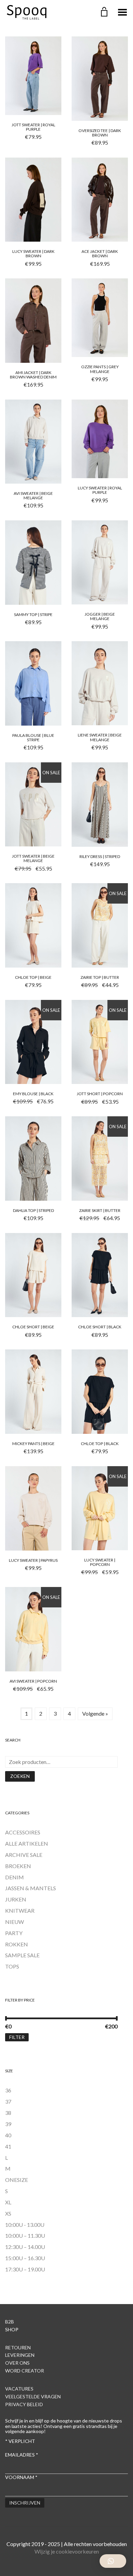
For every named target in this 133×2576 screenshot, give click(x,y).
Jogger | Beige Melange (100, 616)
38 (8, 2113)
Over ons (17, 2363)
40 (8, 2135)
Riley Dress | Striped (100, 856)
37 (8, 2101)
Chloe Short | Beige (33, 1327)
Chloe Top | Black (100, 1444)
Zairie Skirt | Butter (100, 1210)
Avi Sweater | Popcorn (33, 1681)
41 (8, 2146)
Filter (17, 2037)
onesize (17, 2180)
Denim (14, 1877)
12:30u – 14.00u (25, 2247)
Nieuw (14, 1922)
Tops (12, 1966)
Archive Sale (24, 1855)
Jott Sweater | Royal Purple (33, 127)
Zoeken (20, 1776)
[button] (113, 2561)
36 (8, 2090)
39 (8, 2124)
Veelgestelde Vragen (33, 2396)
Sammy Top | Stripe (33, 614)
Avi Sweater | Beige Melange (33, 496)
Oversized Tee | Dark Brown (100, 133)
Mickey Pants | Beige (33, 1444)
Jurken (16, 1899)
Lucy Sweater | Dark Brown (33, 254)
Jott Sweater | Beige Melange (33, 858)
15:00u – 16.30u (25, 2258)
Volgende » (95, 1713)
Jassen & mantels (31, 1888)
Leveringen (20, 2355)
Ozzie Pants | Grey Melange (100, 369)
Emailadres (22, 2455)
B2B (10, 2322)
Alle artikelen (27, 1843)
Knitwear (20, 1910)
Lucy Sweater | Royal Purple (100, 490)
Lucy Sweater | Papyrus (33, 1560)
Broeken (18, 1866)
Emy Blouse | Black (33, 1094)
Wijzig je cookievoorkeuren (67, 2551)
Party (14, 1933)
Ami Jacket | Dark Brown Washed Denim (33, 375)
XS (8, 2213)
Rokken (17, 1944)
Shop (12, 2329)
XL (8, 2202)
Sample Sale (22, 1955)
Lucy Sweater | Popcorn (100, 1562)
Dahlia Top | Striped (33, 1210)
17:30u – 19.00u (25, 2269)
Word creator (25, 2371)
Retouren (18, 2347)
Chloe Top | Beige (33, 977)
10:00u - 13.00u (25, 2225)
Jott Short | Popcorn (100, 1094)
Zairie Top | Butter (100, 977)
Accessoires (23, 1832)
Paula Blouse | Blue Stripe (33, 738)
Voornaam (21, 2477)
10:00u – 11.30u (25, 2235)
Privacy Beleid (24, 2404)
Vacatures (19, 2389)
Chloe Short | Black (100, 1327)
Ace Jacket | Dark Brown (100, 254)
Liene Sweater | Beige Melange (100, 737)
